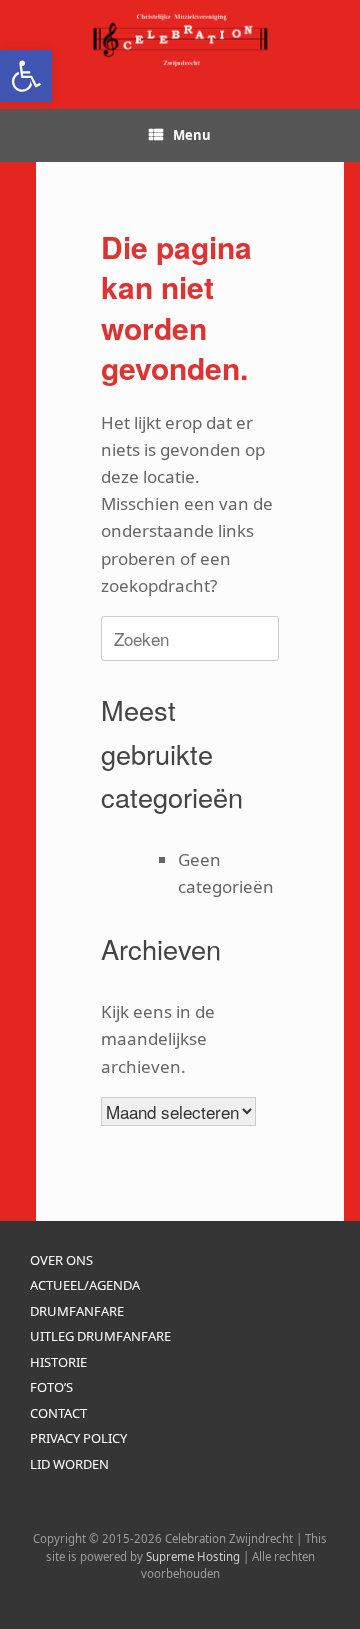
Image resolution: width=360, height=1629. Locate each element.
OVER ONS (61, 1260)
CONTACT (58, 1413)
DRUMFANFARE (77, 1311)
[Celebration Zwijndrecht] (180, 39)
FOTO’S (51, 1387)
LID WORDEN (69, 1464)
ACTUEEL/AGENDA (85, 1285)
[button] (26, 76)
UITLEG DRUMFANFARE (100, 1336)
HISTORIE (58, 1362)
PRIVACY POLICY (78, 1438)
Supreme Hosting (193, 1556)
